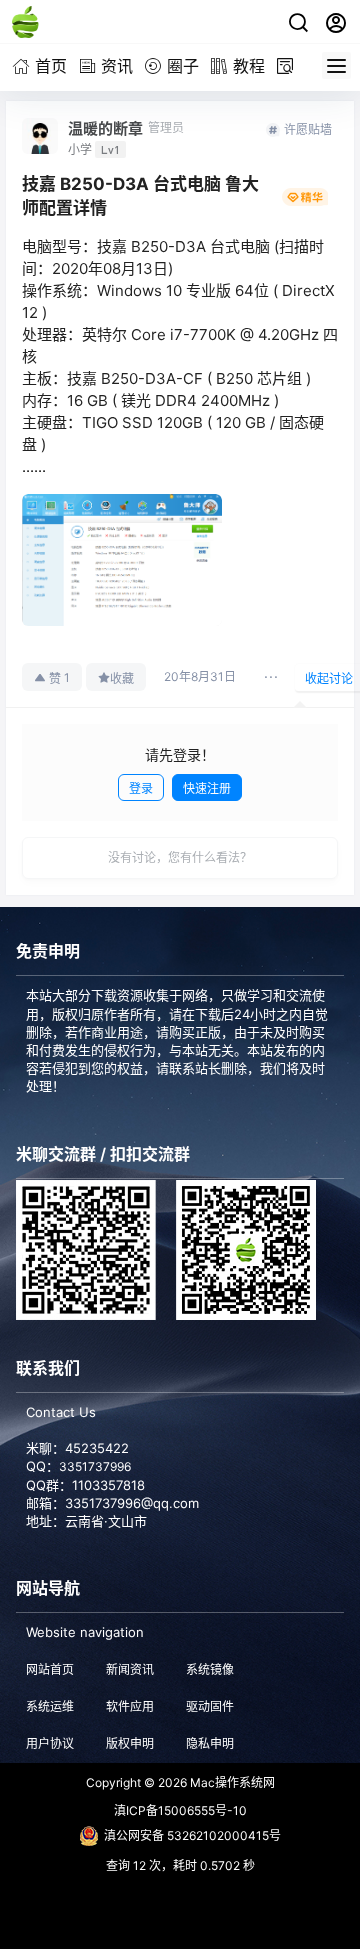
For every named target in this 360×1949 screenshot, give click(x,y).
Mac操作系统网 (231, 1782)
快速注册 (207, 788)
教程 (249, 66)
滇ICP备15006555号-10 (180, 1810)
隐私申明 (210, 1743)
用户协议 (50, 1743)
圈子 (183, 66)
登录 (141, 788)
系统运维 (50, 1706)
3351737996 (95, 1466)
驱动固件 (210, 1706)
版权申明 (130, 1743)
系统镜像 (210, 1669)
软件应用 (130, 1706)
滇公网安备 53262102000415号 (192, 1835)
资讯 (117, 66)
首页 (51, 66)
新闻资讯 (130, 1669)
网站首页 (50, 1669)
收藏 (122, 678)
